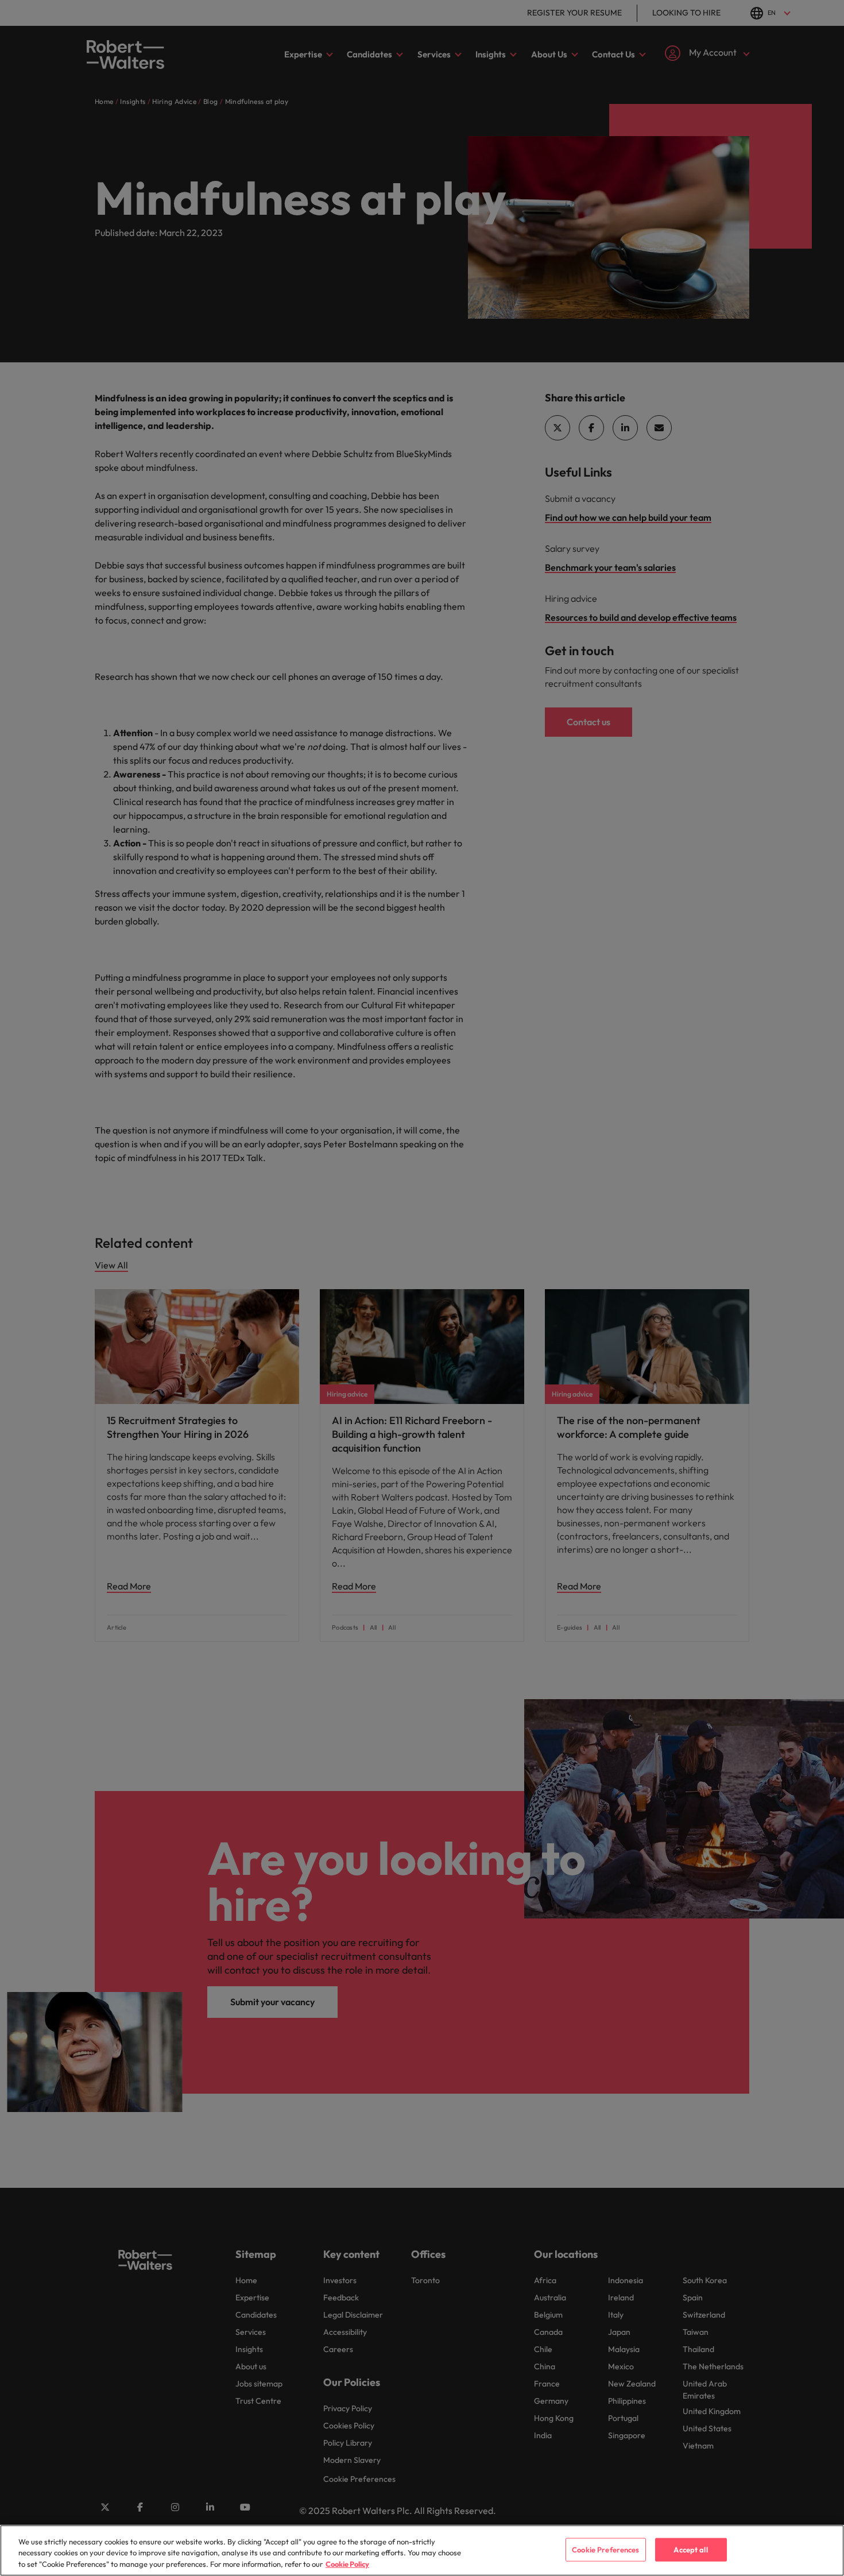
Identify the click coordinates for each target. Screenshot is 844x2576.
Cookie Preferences (605, 2549)
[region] (422, 2550)
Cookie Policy (347, 2564)
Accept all (690, 2549)
